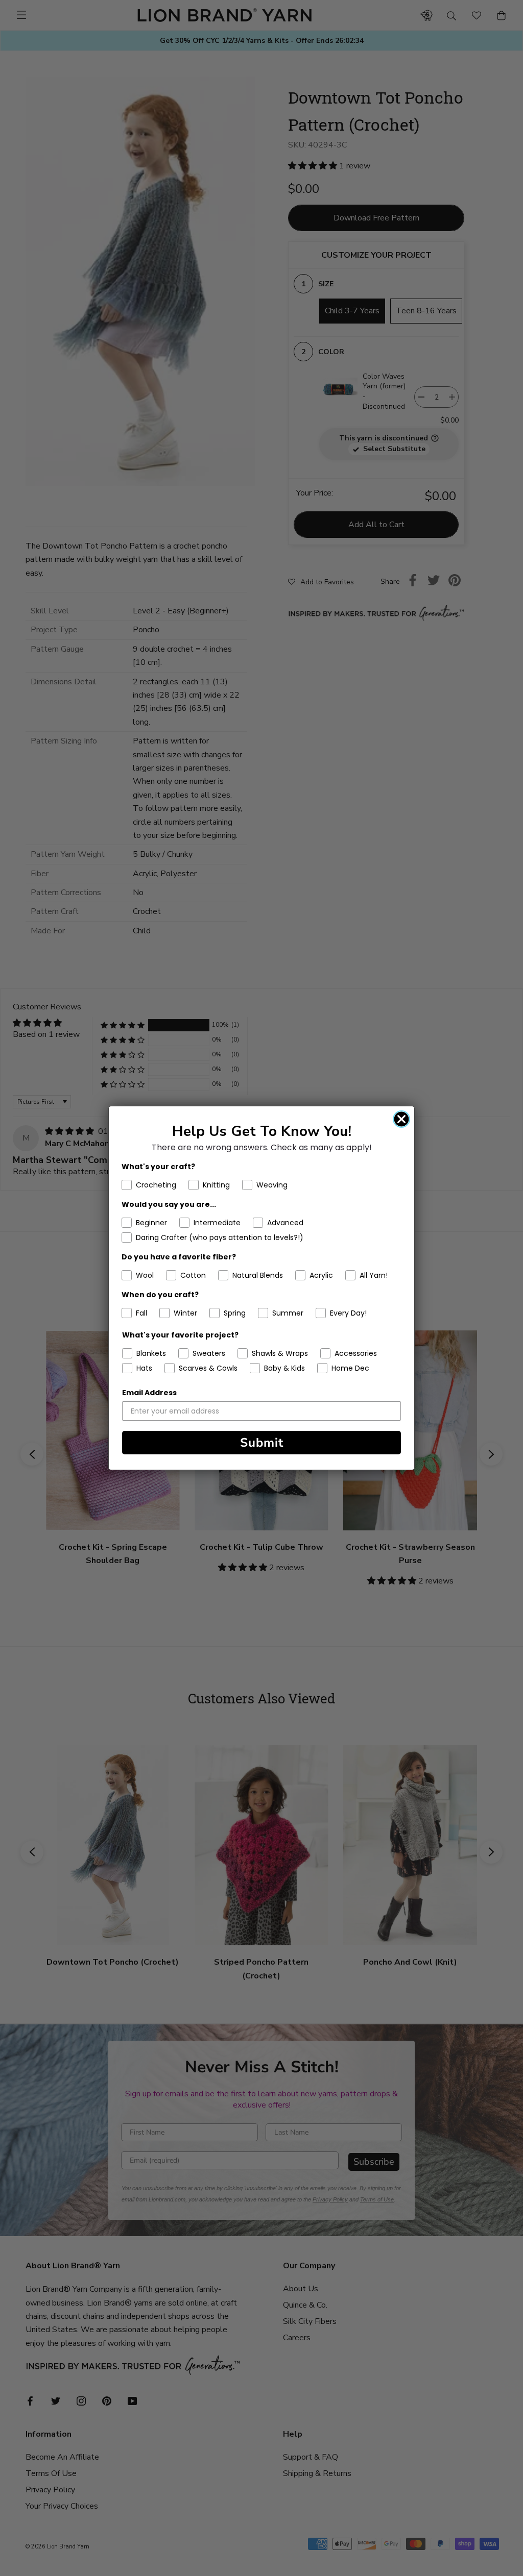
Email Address (149, 1393)
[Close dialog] (401, 1119)
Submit (262, 1443)
